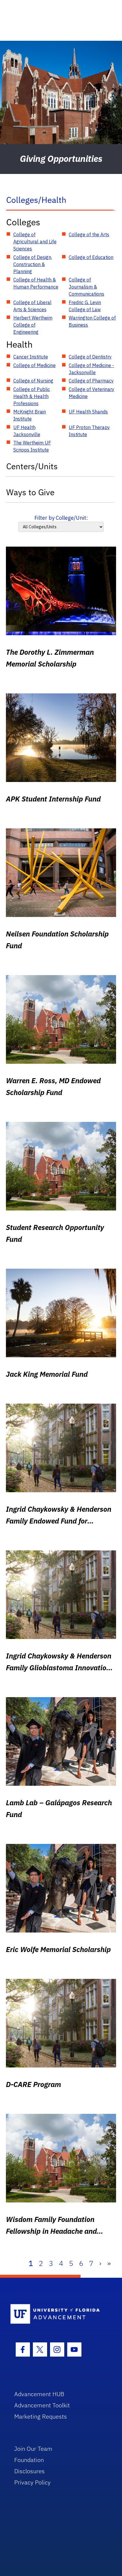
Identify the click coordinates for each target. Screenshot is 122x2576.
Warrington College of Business (92, 321)
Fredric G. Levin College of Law (85, 306)
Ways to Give (30, 492)
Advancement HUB (39, 2394)
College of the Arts (89, 234)
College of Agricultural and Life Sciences (35, 242)
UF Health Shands (88, 412)
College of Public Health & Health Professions (32, 396)
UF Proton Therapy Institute (89, 431)
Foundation (29, 2460)
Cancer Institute (31, 357)
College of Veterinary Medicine (91, 393)
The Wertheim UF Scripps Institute (32, 446)
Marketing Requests (41, 2416)
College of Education (91, 257)
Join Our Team (33, 2449)
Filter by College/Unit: (61, 518)
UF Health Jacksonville (27, 431)
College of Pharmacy (91, 381)
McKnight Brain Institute (30, 415)
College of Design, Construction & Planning (33, 264)
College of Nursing (33, 381)
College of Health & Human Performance (36, 283)
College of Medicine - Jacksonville (91, 369)
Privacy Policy (32, 2482)
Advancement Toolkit (42, 2405)
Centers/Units (32, 466)
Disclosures (29, 2471)
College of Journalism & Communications (86, 287)
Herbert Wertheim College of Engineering (33, 325)
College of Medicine (34, 365)
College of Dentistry (90, 357)
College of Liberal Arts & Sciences (32, 306)
